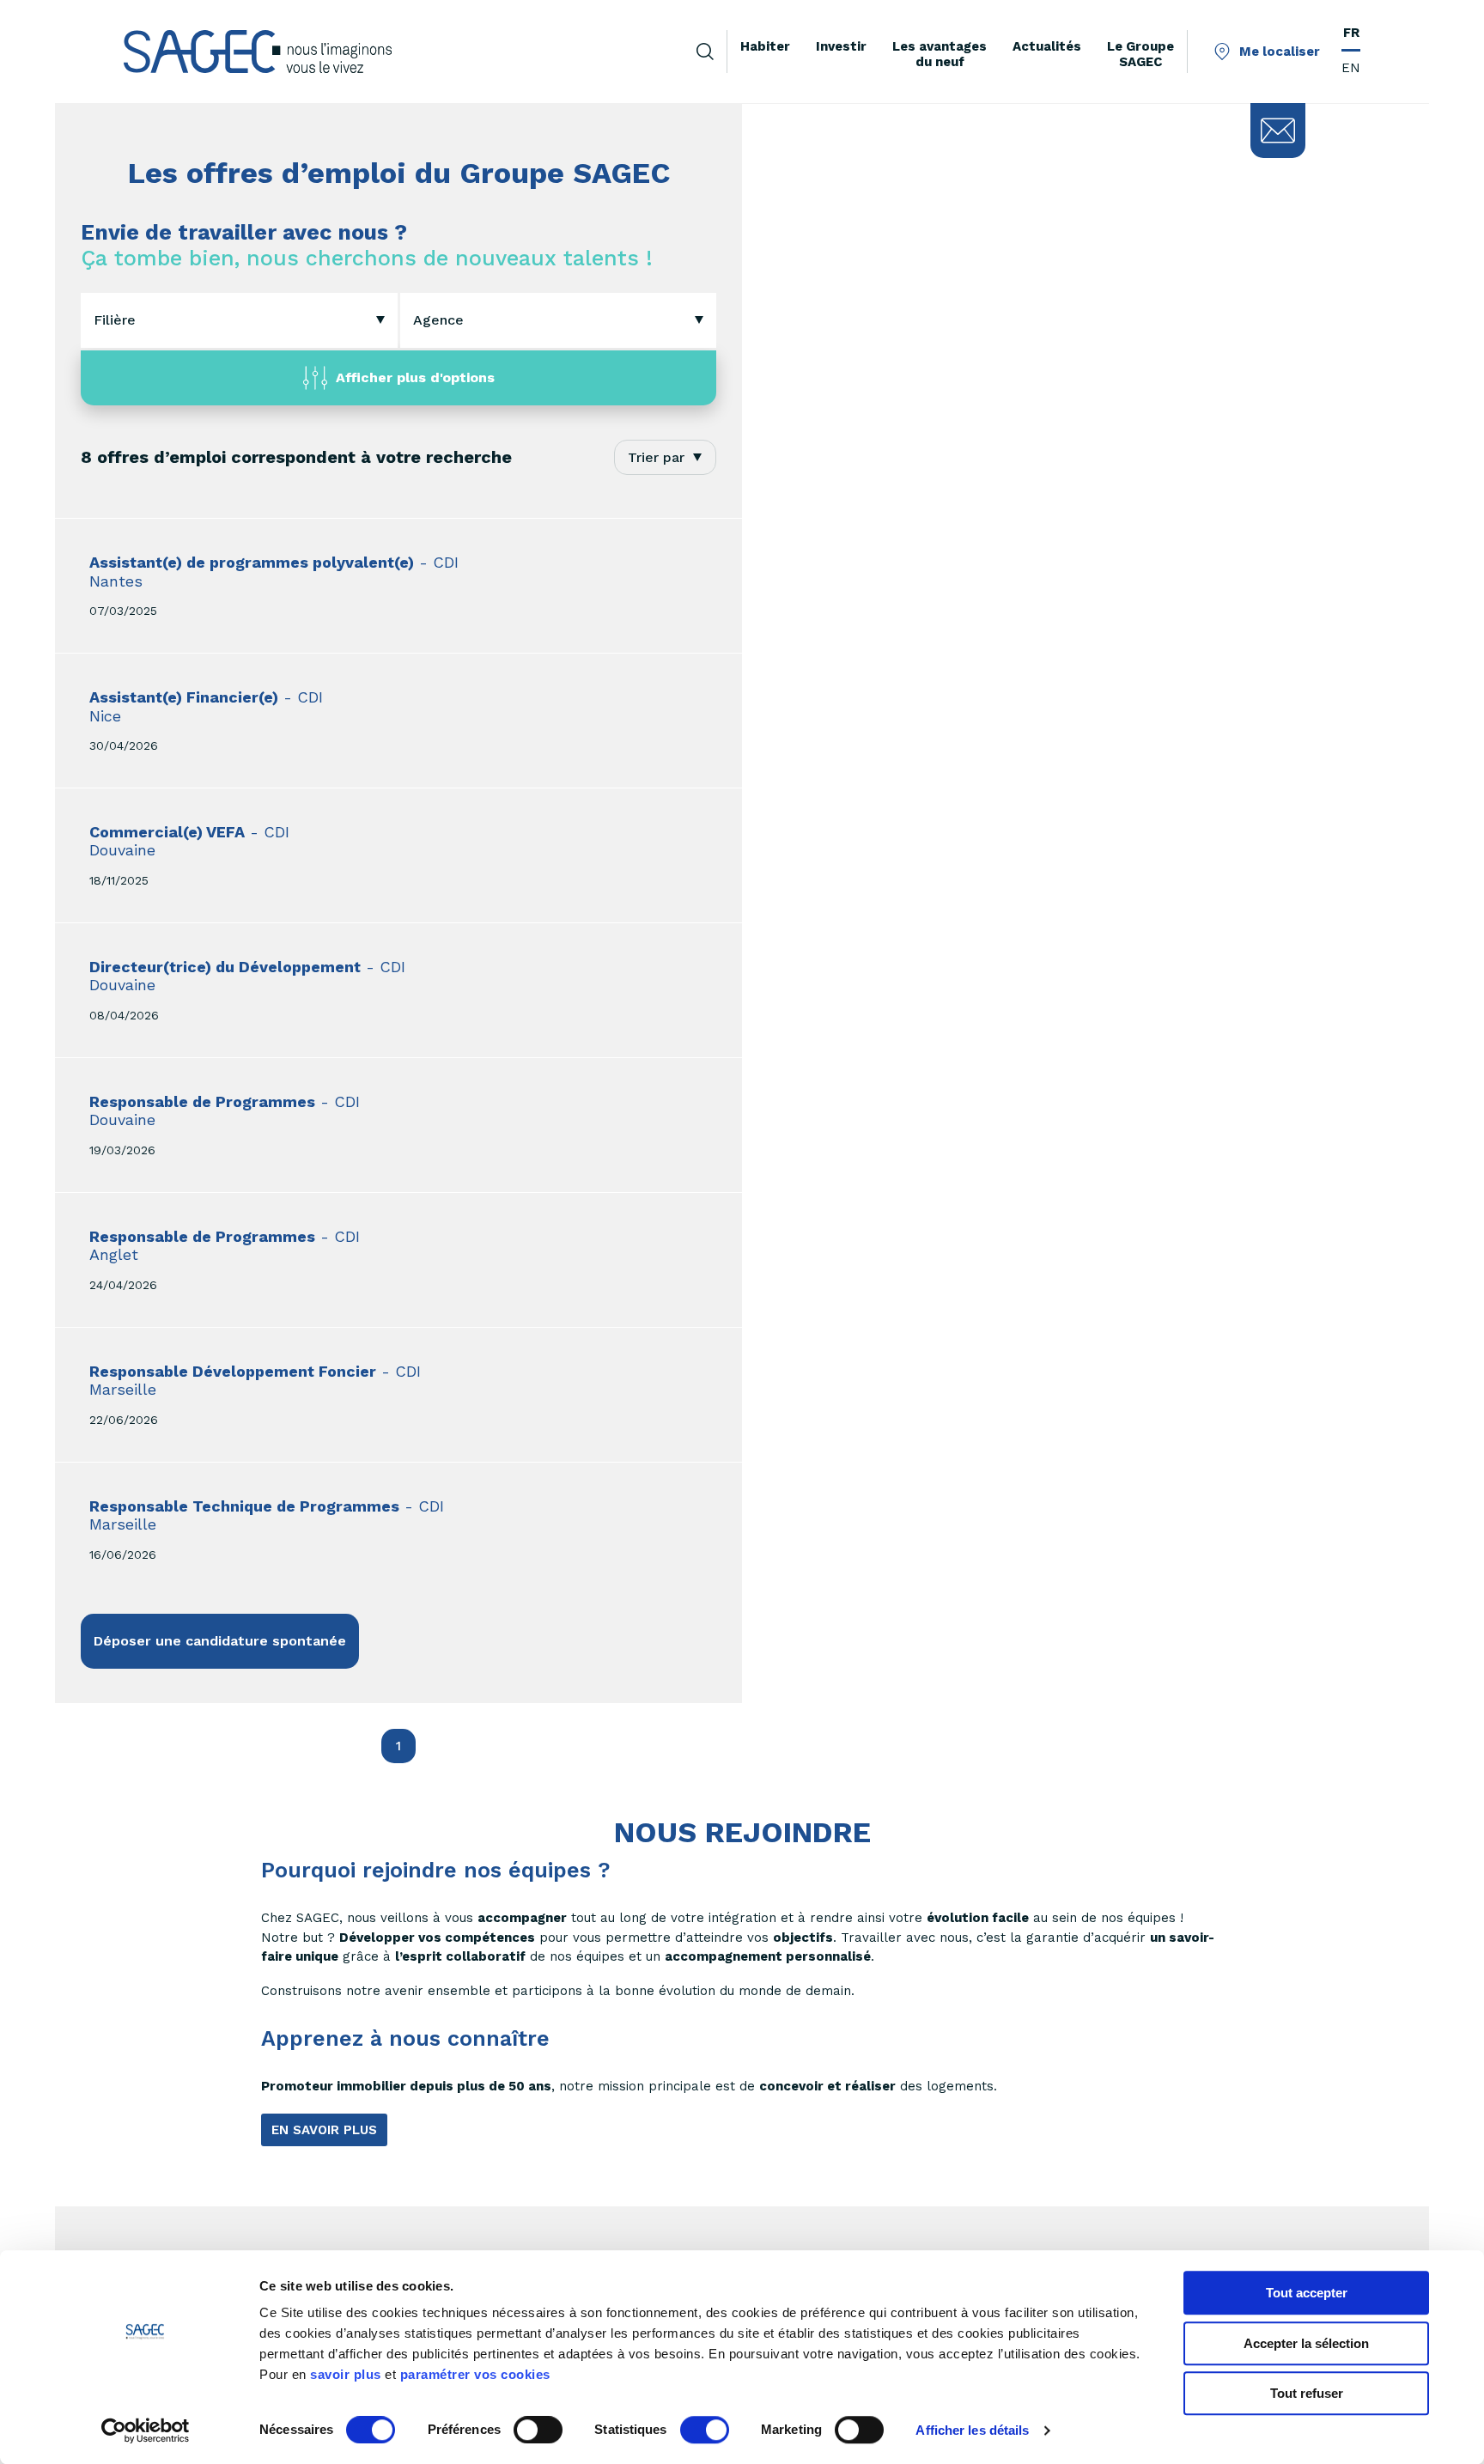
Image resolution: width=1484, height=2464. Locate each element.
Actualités (1047, 46)
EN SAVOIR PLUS (324, 2130)
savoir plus (346, 2374)
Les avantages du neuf (940, 54)
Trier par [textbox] (656, 457)
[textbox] (115, 320)
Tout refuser (1307, 2393)
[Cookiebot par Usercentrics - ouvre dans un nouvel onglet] (146, 2431)
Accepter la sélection (1306, 2343)
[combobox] (239, 320)
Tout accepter (1307, 2293)
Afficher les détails (972, 2430)
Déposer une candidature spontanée (220, 1641)
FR (1351, 33)
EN (1351, 68)
